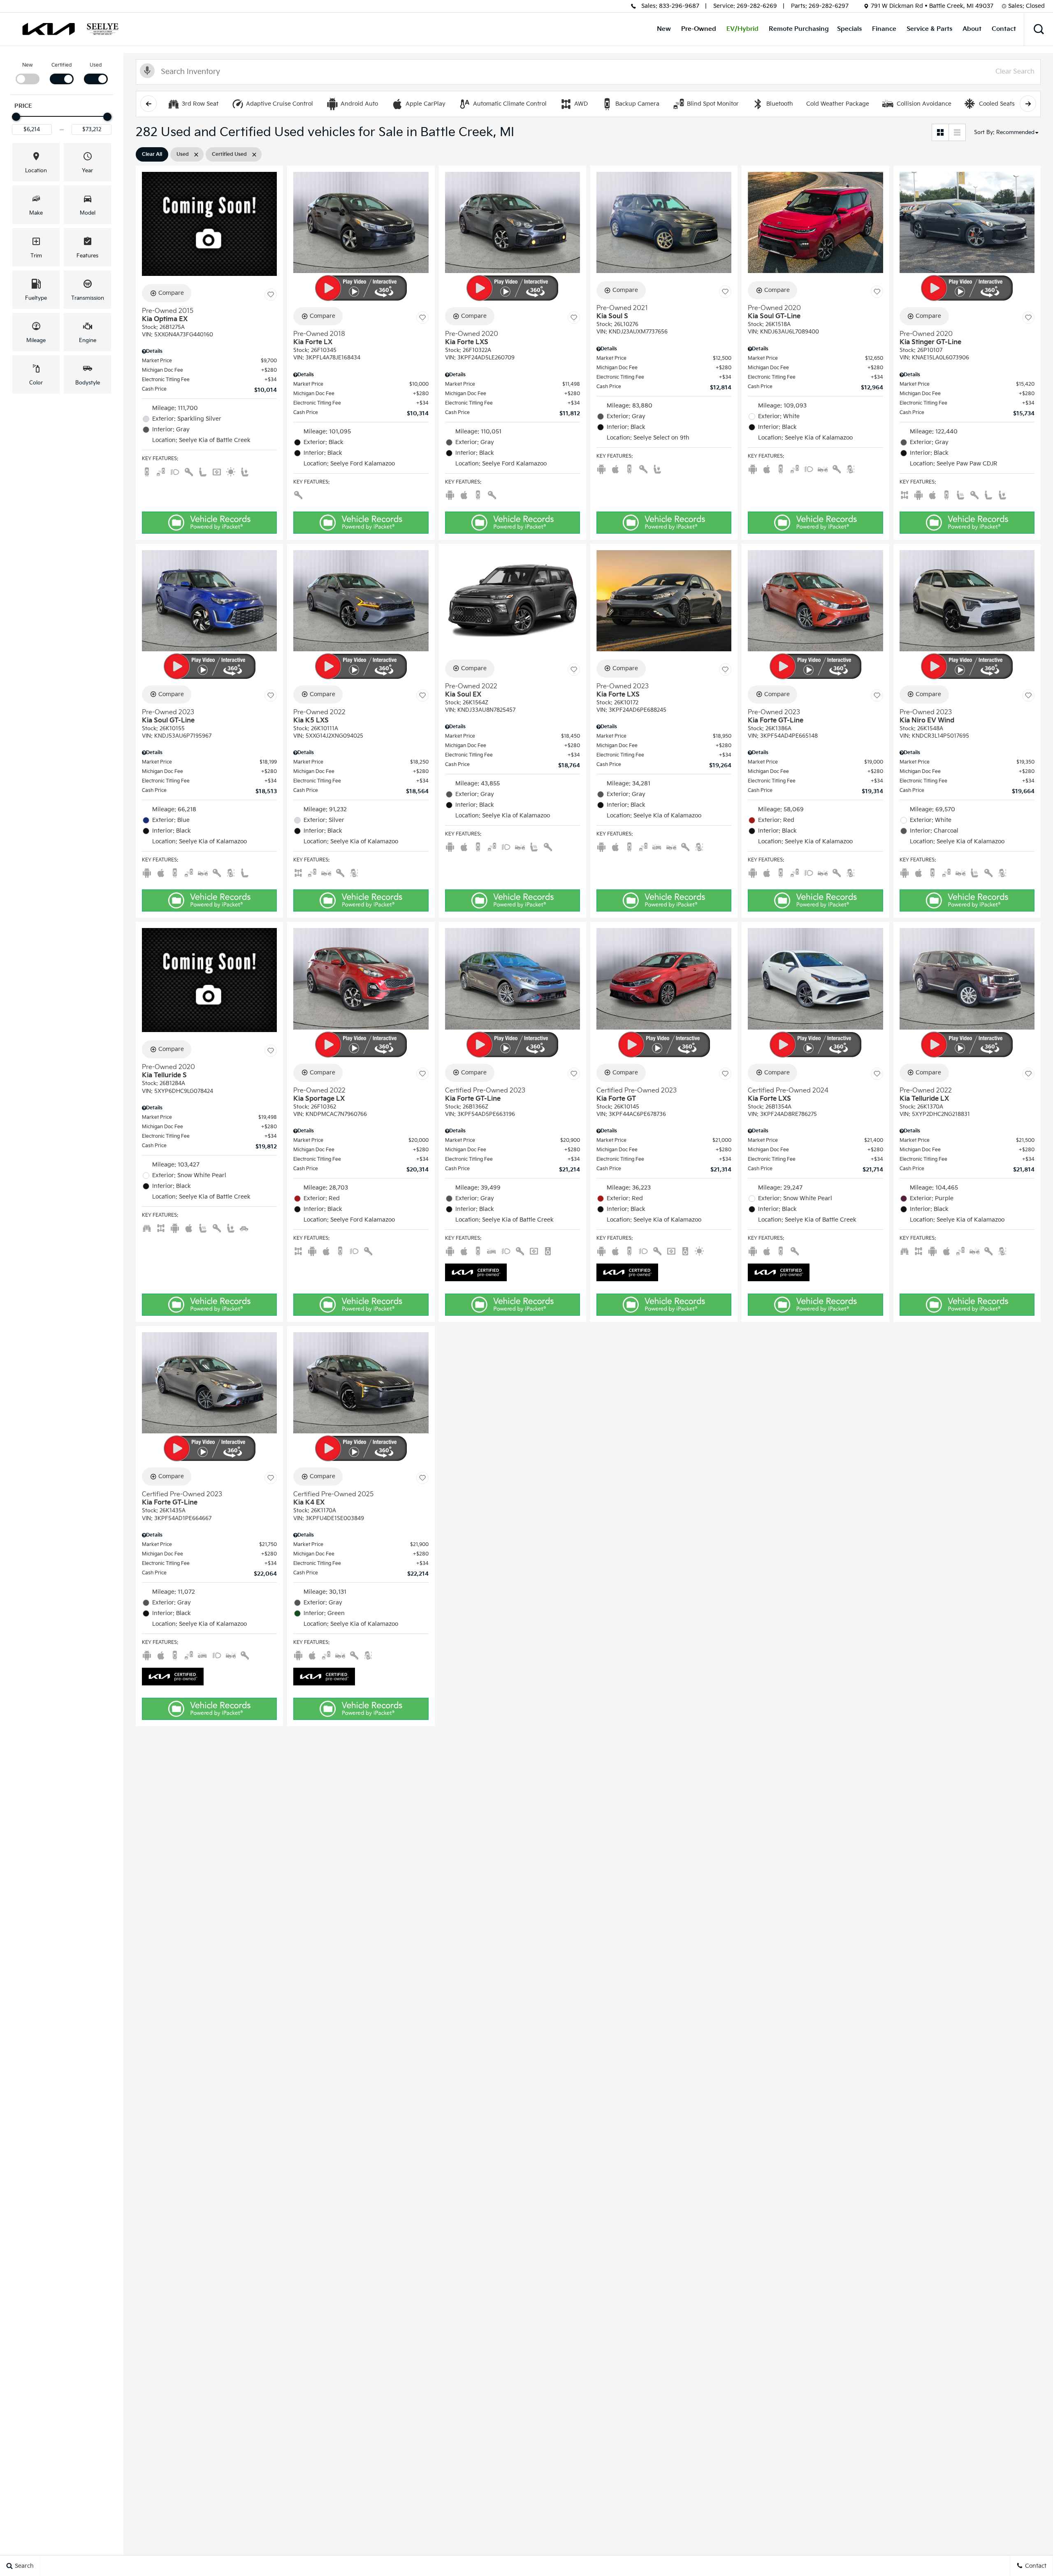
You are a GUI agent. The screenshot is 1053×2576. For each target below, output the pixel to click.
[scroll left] (148, 104)
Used (96, 65)
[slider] (16, 117)
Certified (62, 65)
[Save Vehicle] (271, 294)
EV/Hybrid (742, 29)
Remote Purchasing (799, 29)
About (972, 29)
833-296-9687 (679, 6)
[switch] (27, 73)
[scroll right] (1028, 104)
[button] (1039, 29)
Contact (1004, 29)
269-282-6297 (829, 6)
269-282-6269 (757, 6)
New (664, 29)
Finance (884, 29)
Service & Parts (929, 29)
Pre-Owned (699, 29)
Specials (849, 29)
